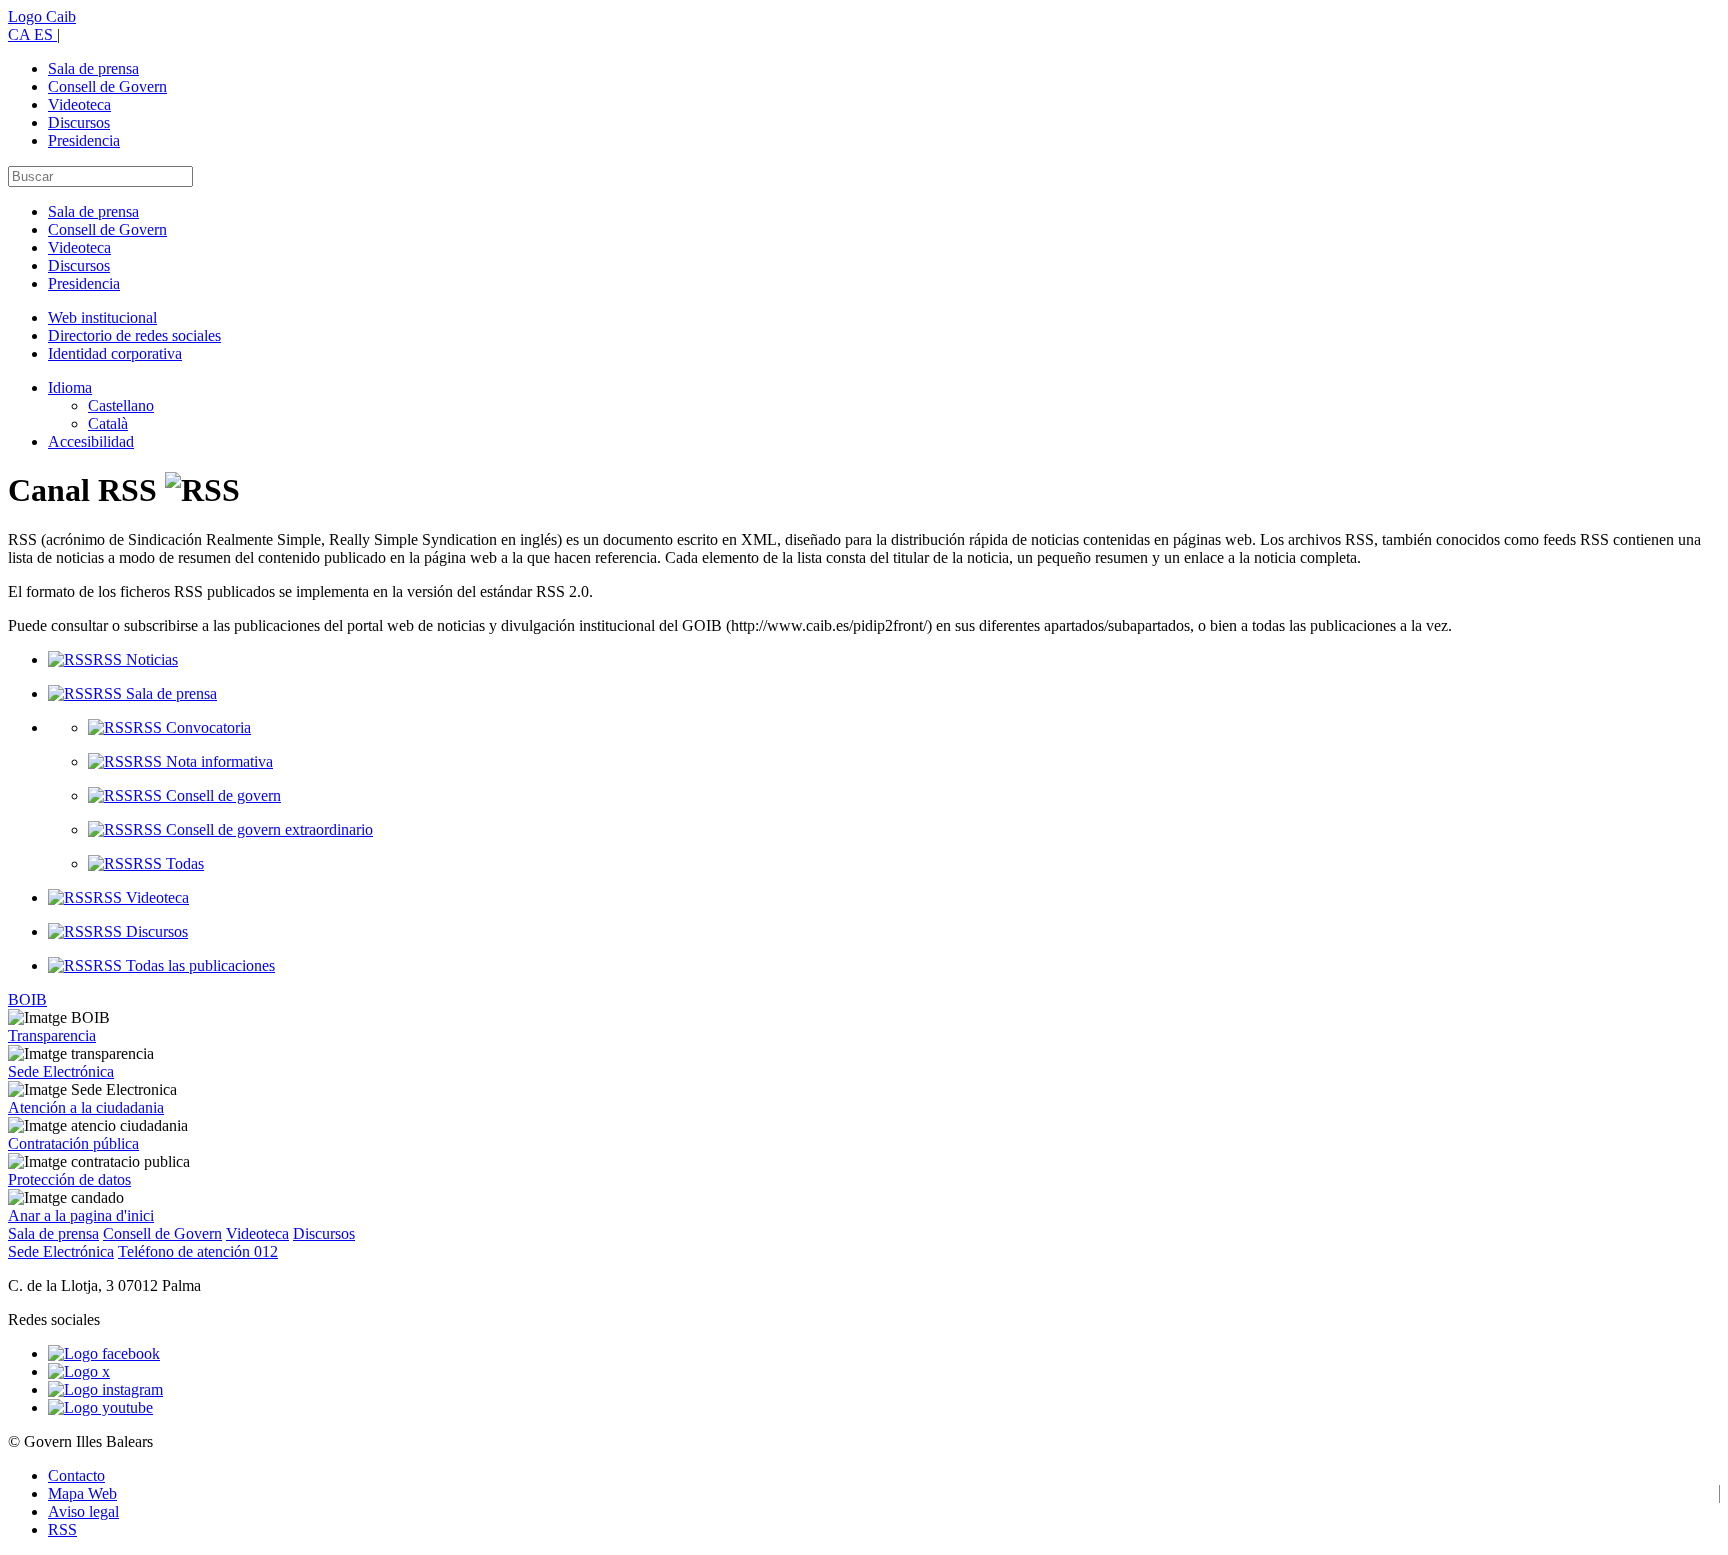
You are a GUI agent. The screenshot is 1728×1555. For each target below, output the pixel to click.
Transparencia (52, 1035)
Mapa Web (82, 1493)
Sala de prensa (93, 68)
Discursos (79, 122)
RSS (62, 1529)
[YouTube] (100, 1407)
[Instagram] (105, 1389)
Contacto (76, 1475)
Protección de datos (69, 1179)
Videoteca (79, 104)
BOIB (27, 999)
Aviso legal (83, 1511)
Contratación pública (73, 1143)
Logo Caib (42, 16)
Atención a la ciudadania (86, 1107)
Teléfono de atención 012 (198, 1251)
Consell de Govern (107, 86)
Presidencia (84, 140)
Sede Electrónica (61, 1071)
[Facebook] (104, 1353)
